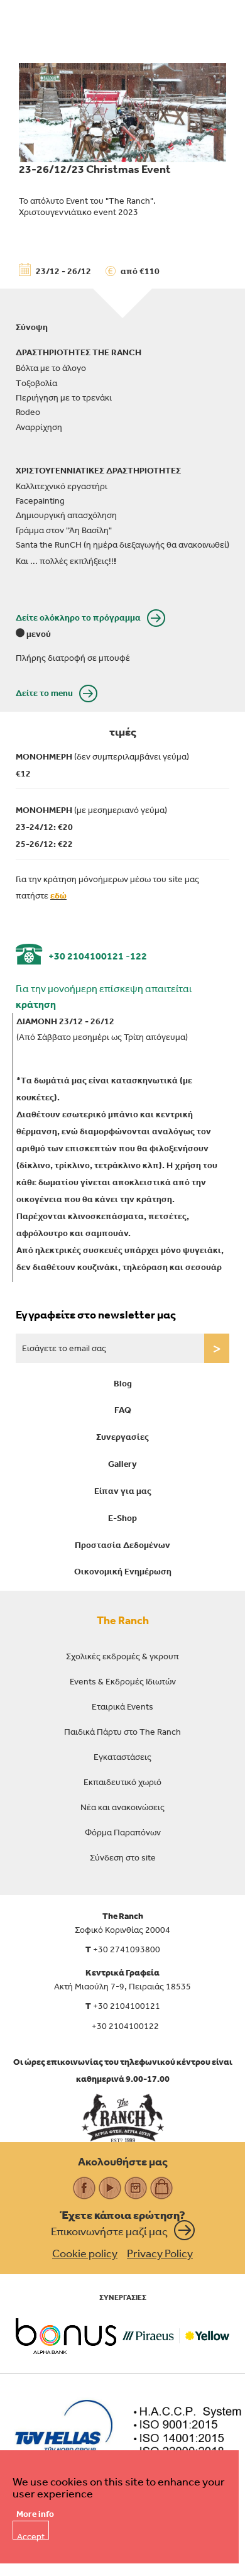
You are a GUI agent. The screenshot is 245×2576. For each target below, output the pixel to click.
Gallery (122, 1464)
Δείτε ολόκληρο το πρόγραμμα (78, 617)
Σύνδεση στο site (123, 1857)
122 (139, 956)
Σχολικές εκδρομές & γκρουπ (122, 1656)
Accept (31, 2535)
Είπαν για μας (123, 1491)
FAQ (123, 1410)
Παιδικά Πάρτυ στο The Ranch (122, 1732)
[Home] (123, 2118)
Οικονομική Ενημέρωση (123, 1571)
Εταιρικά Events (122, 1706)
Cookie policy (85, 2253)
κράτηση (36, 1004)
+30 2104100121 (86, 956)
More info (35, 2514)
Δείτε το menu (44, 693)
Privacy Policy (160, 2253)
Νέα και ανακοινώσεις (122, 1807)
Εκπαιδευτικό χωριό (122, 1782)
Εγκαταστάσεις (122, 1757)
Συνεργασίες (122, 1437)
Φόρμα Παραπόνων (123, 1832)
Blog (123, 1383)
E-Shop (122, 1518)
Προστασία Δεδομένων (122, 1545)
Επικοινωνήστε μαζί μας (109, 2231)
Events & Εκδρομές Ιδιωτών (123, 1681)
